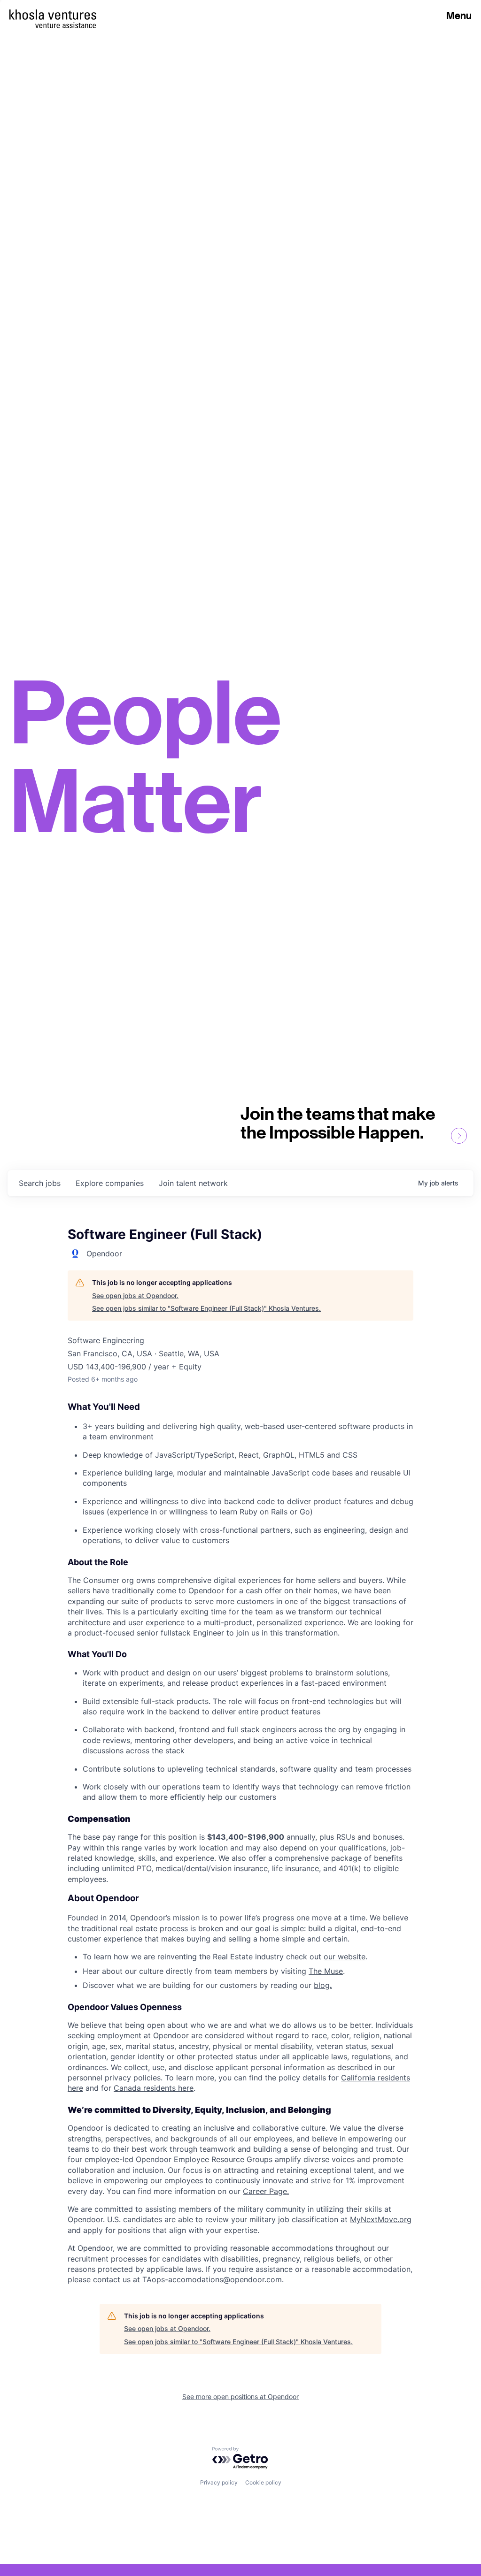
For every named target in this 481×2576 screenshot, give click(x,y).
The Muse (326, 1971)
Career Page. (266, 2191)
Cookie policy (263, 2482)
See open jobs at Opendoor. (135, 1296)
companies (110, 1183)
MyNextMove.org (381, 2219)
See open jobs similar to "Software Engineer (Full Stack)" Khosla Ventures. (206, 1308)
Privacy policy (219, 2482)
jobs (40, 1183)
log (325, 1985)
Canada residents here (154, 2088)
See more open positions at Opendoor (240, 2396)
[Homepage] (53, 15)
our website (345, 1957)
